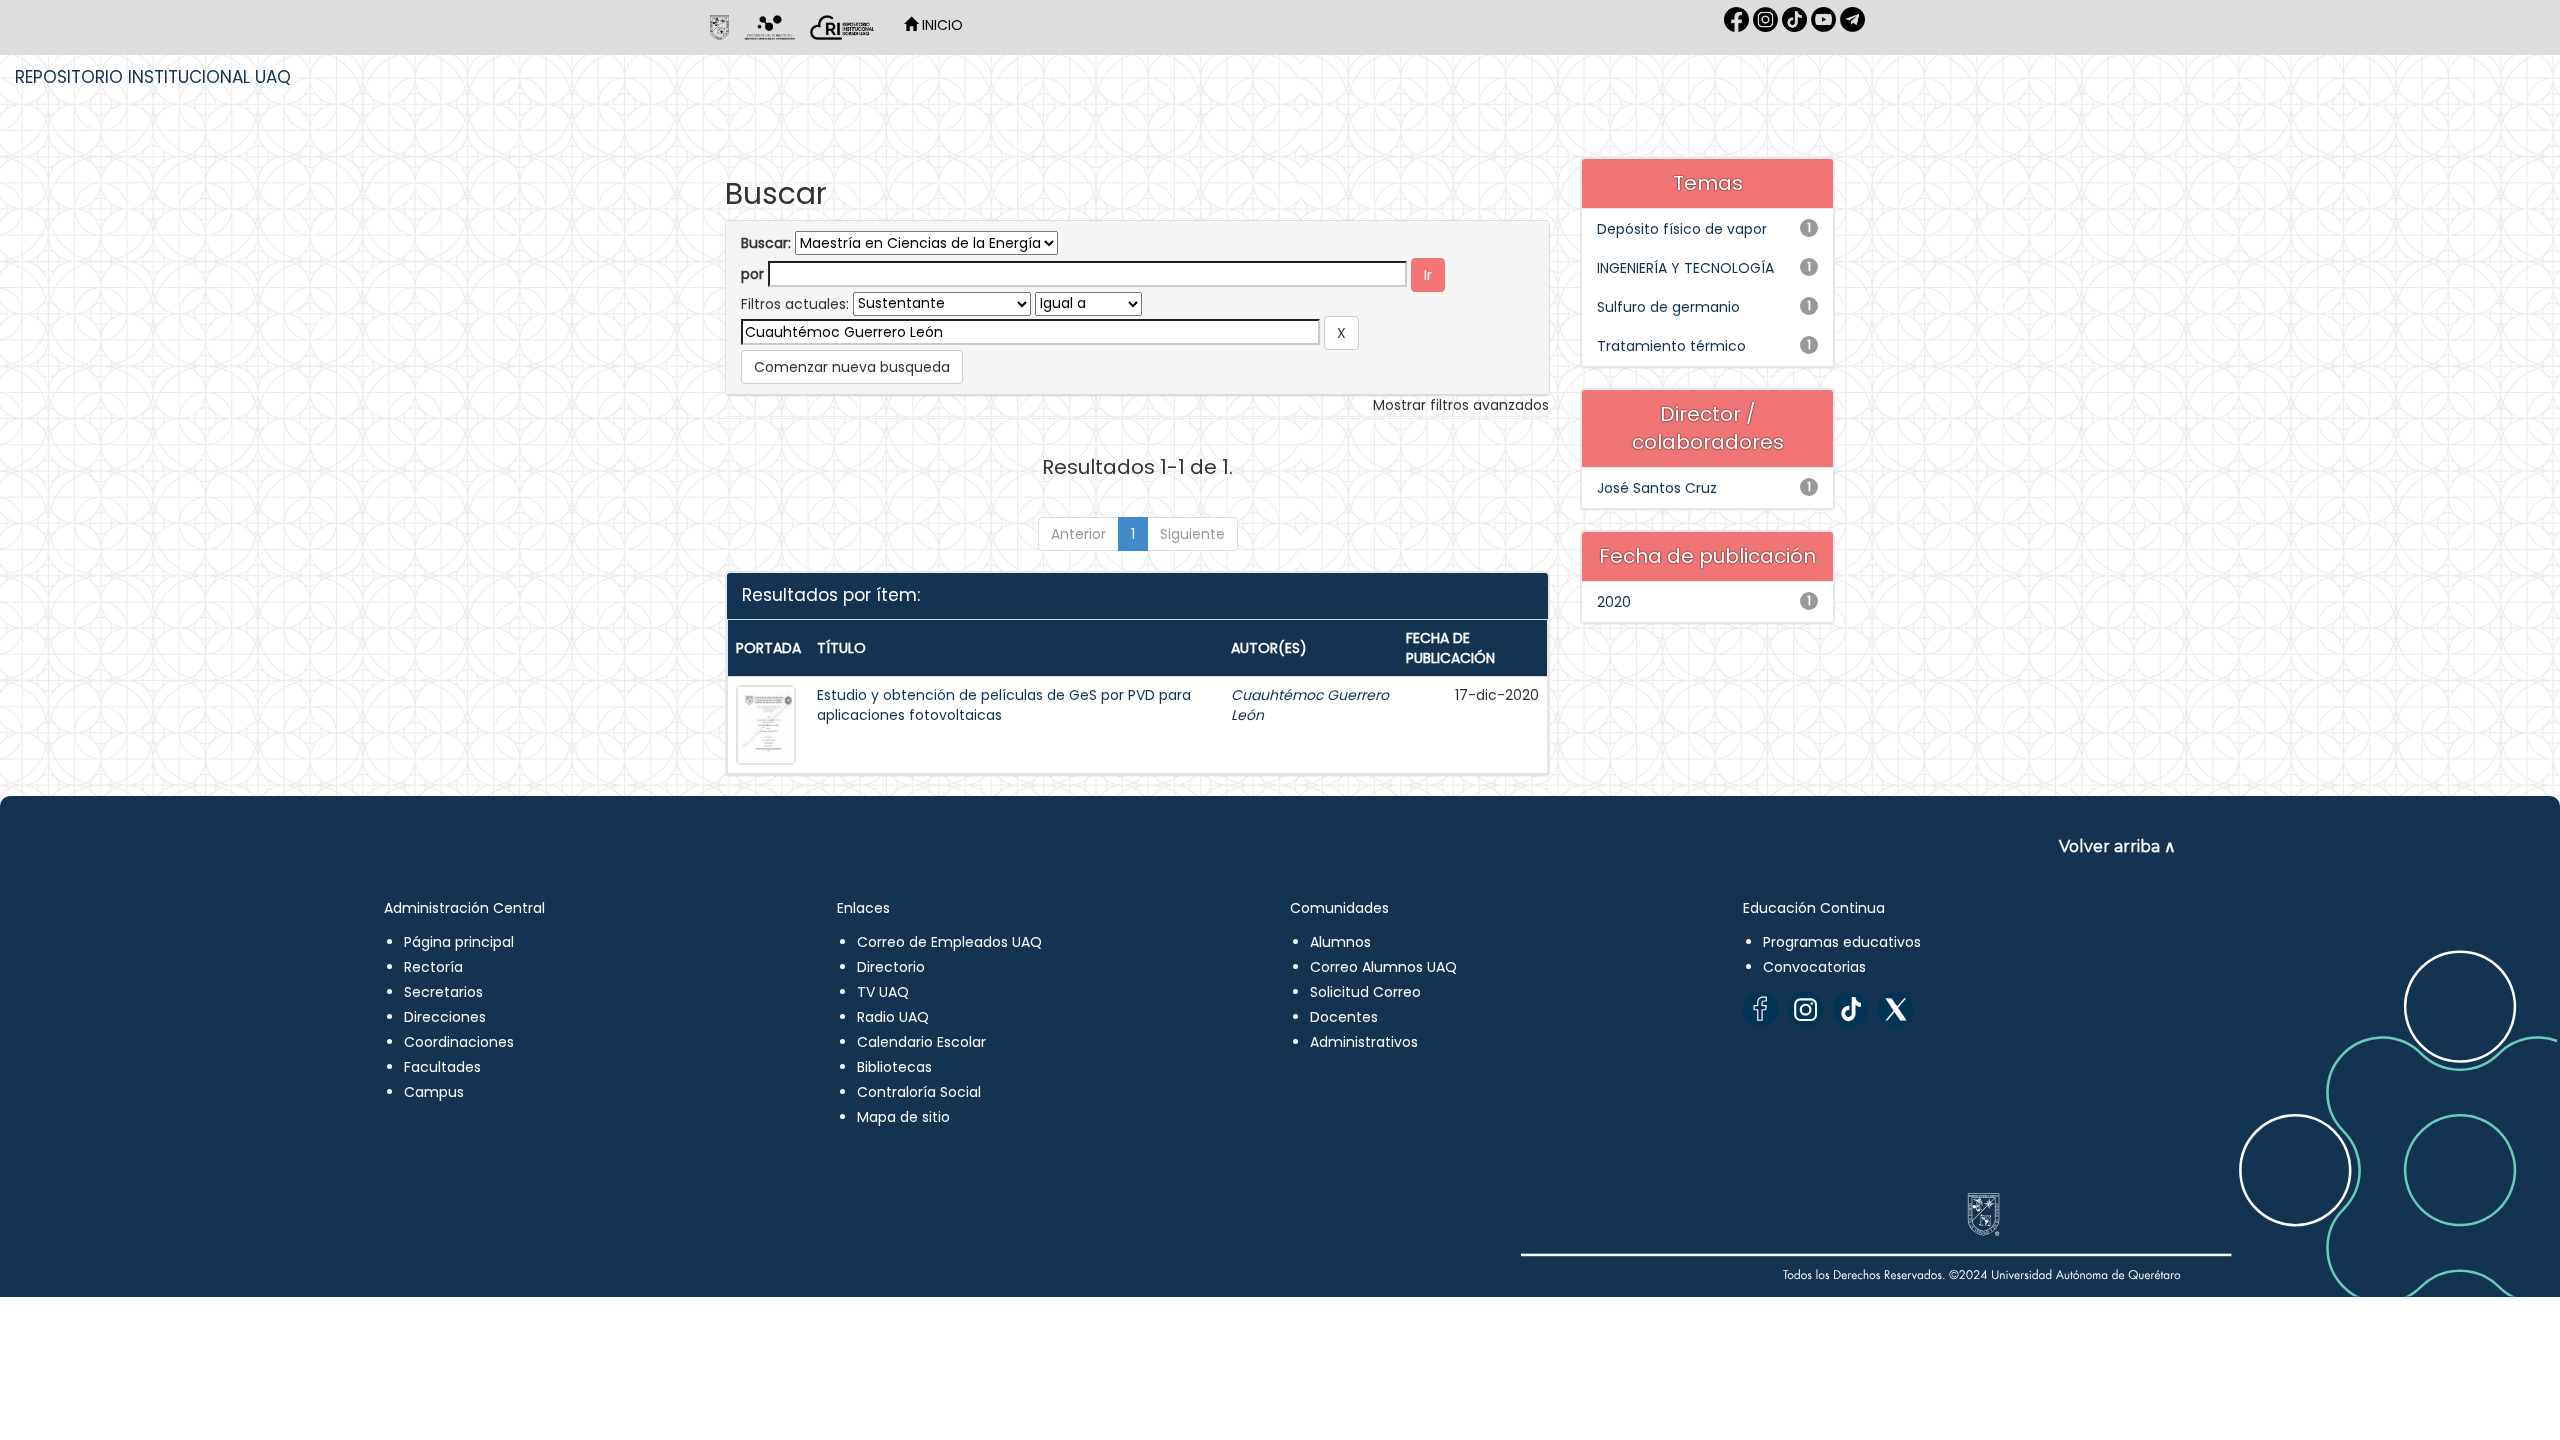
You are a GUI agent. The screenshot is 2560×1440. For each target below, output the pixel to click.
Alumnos (1340, 942)
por (752, 274)
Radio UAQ (893, 1017)
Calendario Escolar (921, 1042)
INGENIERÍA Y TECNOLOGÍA (1685, 268)
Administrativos (1364, 1042)
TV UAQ (883, 992)
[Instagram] (1805, 1009)
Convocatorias (1814, 967)
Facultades (442, 1067)
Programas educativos (1842, 942)
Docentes (1344, 1017)
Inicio (940, 25)
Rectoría (433, 967)
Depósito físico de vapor (1682, 229)
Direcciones (445, 1017)
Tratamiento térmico (1671, 346)
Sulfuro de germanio (1668, 307)
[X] (1895, 1009)
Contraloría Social (919, 1092)
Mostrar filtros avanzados (1461, 405)
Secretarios (443, 992)
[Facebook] (1760, 1009)
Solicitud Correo (1365, 992)
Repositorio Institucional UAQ (153, 77)
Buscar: (766, 243)
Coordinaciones (459, 1042)
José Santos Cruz (1657, 488)
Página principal (459, 942)
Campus (434, 1092)
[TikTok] (1850, 1009)
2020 (1614, 602)
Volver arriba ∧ (2117, 846)
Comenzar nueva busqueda (852, 367)
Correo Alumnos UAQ (1383, 967)
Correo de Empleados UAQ (949, 942)
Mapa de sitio (903, 1117)
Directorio (891, 967)
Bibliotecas (894, 1067)
